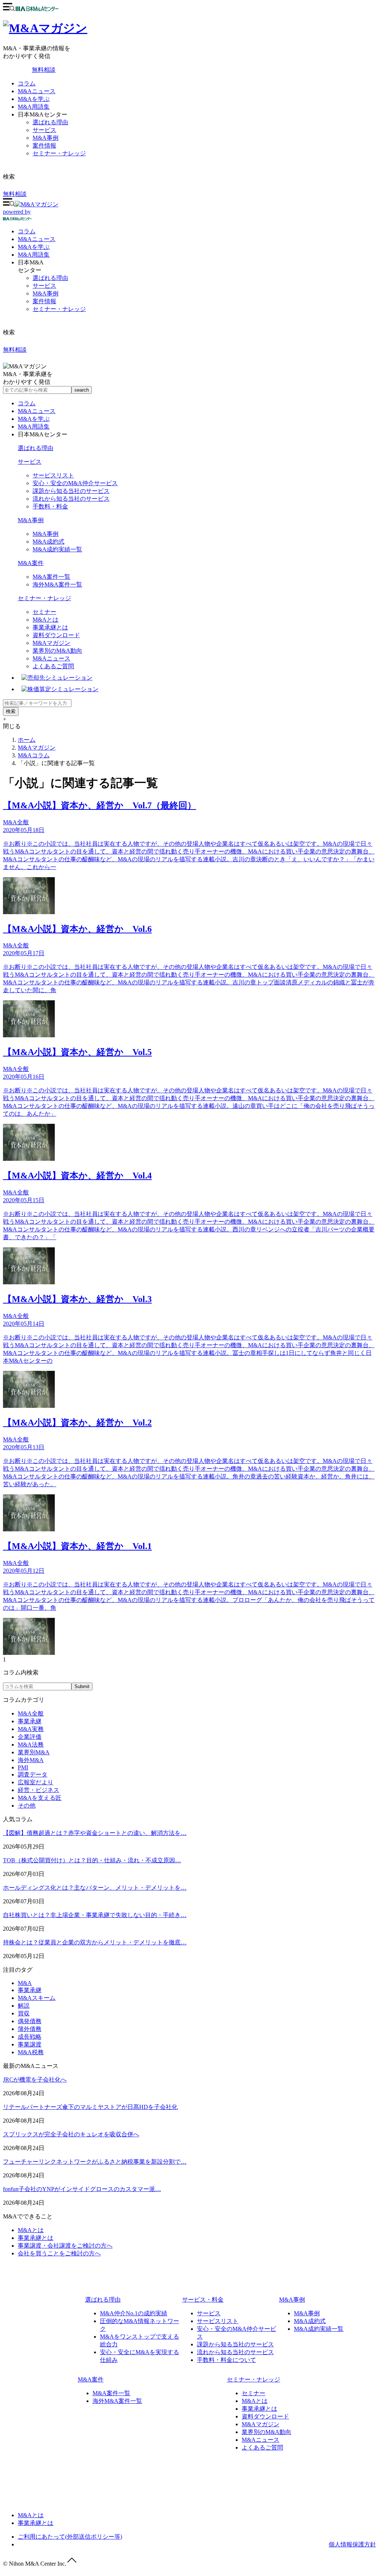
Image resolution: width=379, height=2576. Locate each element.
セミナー (44, 612)
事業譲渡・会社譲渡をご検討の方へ (65, 2246)
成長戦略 (30, 2037)
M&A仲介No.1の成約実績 (134, 2313)
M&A (25, 1983)
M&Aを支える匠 (40, 1798)
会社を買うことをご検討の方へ (59, 2253)
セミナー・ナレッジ (59, 153)
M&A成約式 (48, 542)
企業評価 (30, 1737)
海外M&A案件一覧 (57, 584)
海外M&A (31, 1760)
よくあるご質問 (53, 666)
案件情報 (44, 146)
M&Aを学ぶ (34, 99)
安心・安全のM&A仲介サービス (75, 483)
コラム (27, 83)
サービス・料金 (203, 2300)
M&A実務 (31, 1729)
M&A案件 (31, 563)
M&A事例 (46, 138)
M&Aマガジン (51, 643)
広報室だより (36, 1782)
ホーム (27, 740)
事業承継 (30, 1721)
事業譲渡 (30, 2044)
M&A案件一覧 (51, 577)
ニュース (37, 239)
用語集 (34, 255)
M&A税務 (31, 2052)
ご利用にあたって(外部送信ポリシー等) (70, 2537)
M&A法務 (31, 1745)
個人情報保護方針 (352, 2544)
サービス (44, 130)
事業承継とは (50, 627)
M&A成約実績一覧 (57, 549)
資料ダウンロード (56, 635)
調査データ (33, 1774)
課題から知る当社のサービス (71, 491)
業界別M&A (34, 1752)
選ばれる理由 (50, 122)
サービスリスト (53, 475)
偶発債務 (30, 2021)
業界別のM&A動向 (57, 651)
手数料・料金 (50, 506)
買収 (24, 2013)
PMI (23, 1767)
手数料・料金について (227, 2360)
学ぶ (34, 247)
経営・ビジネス (38, 1790)
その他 (27, 1806)
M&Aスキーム (37, 1998)
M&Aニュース (37, 91)
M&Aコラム (34, 755)
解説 (24, 2006)
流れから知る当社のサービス (71, 499)
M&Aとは (46, 620)
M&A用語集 (34, 107)
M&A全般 (31, 1713)
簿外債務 (30, 2029)
